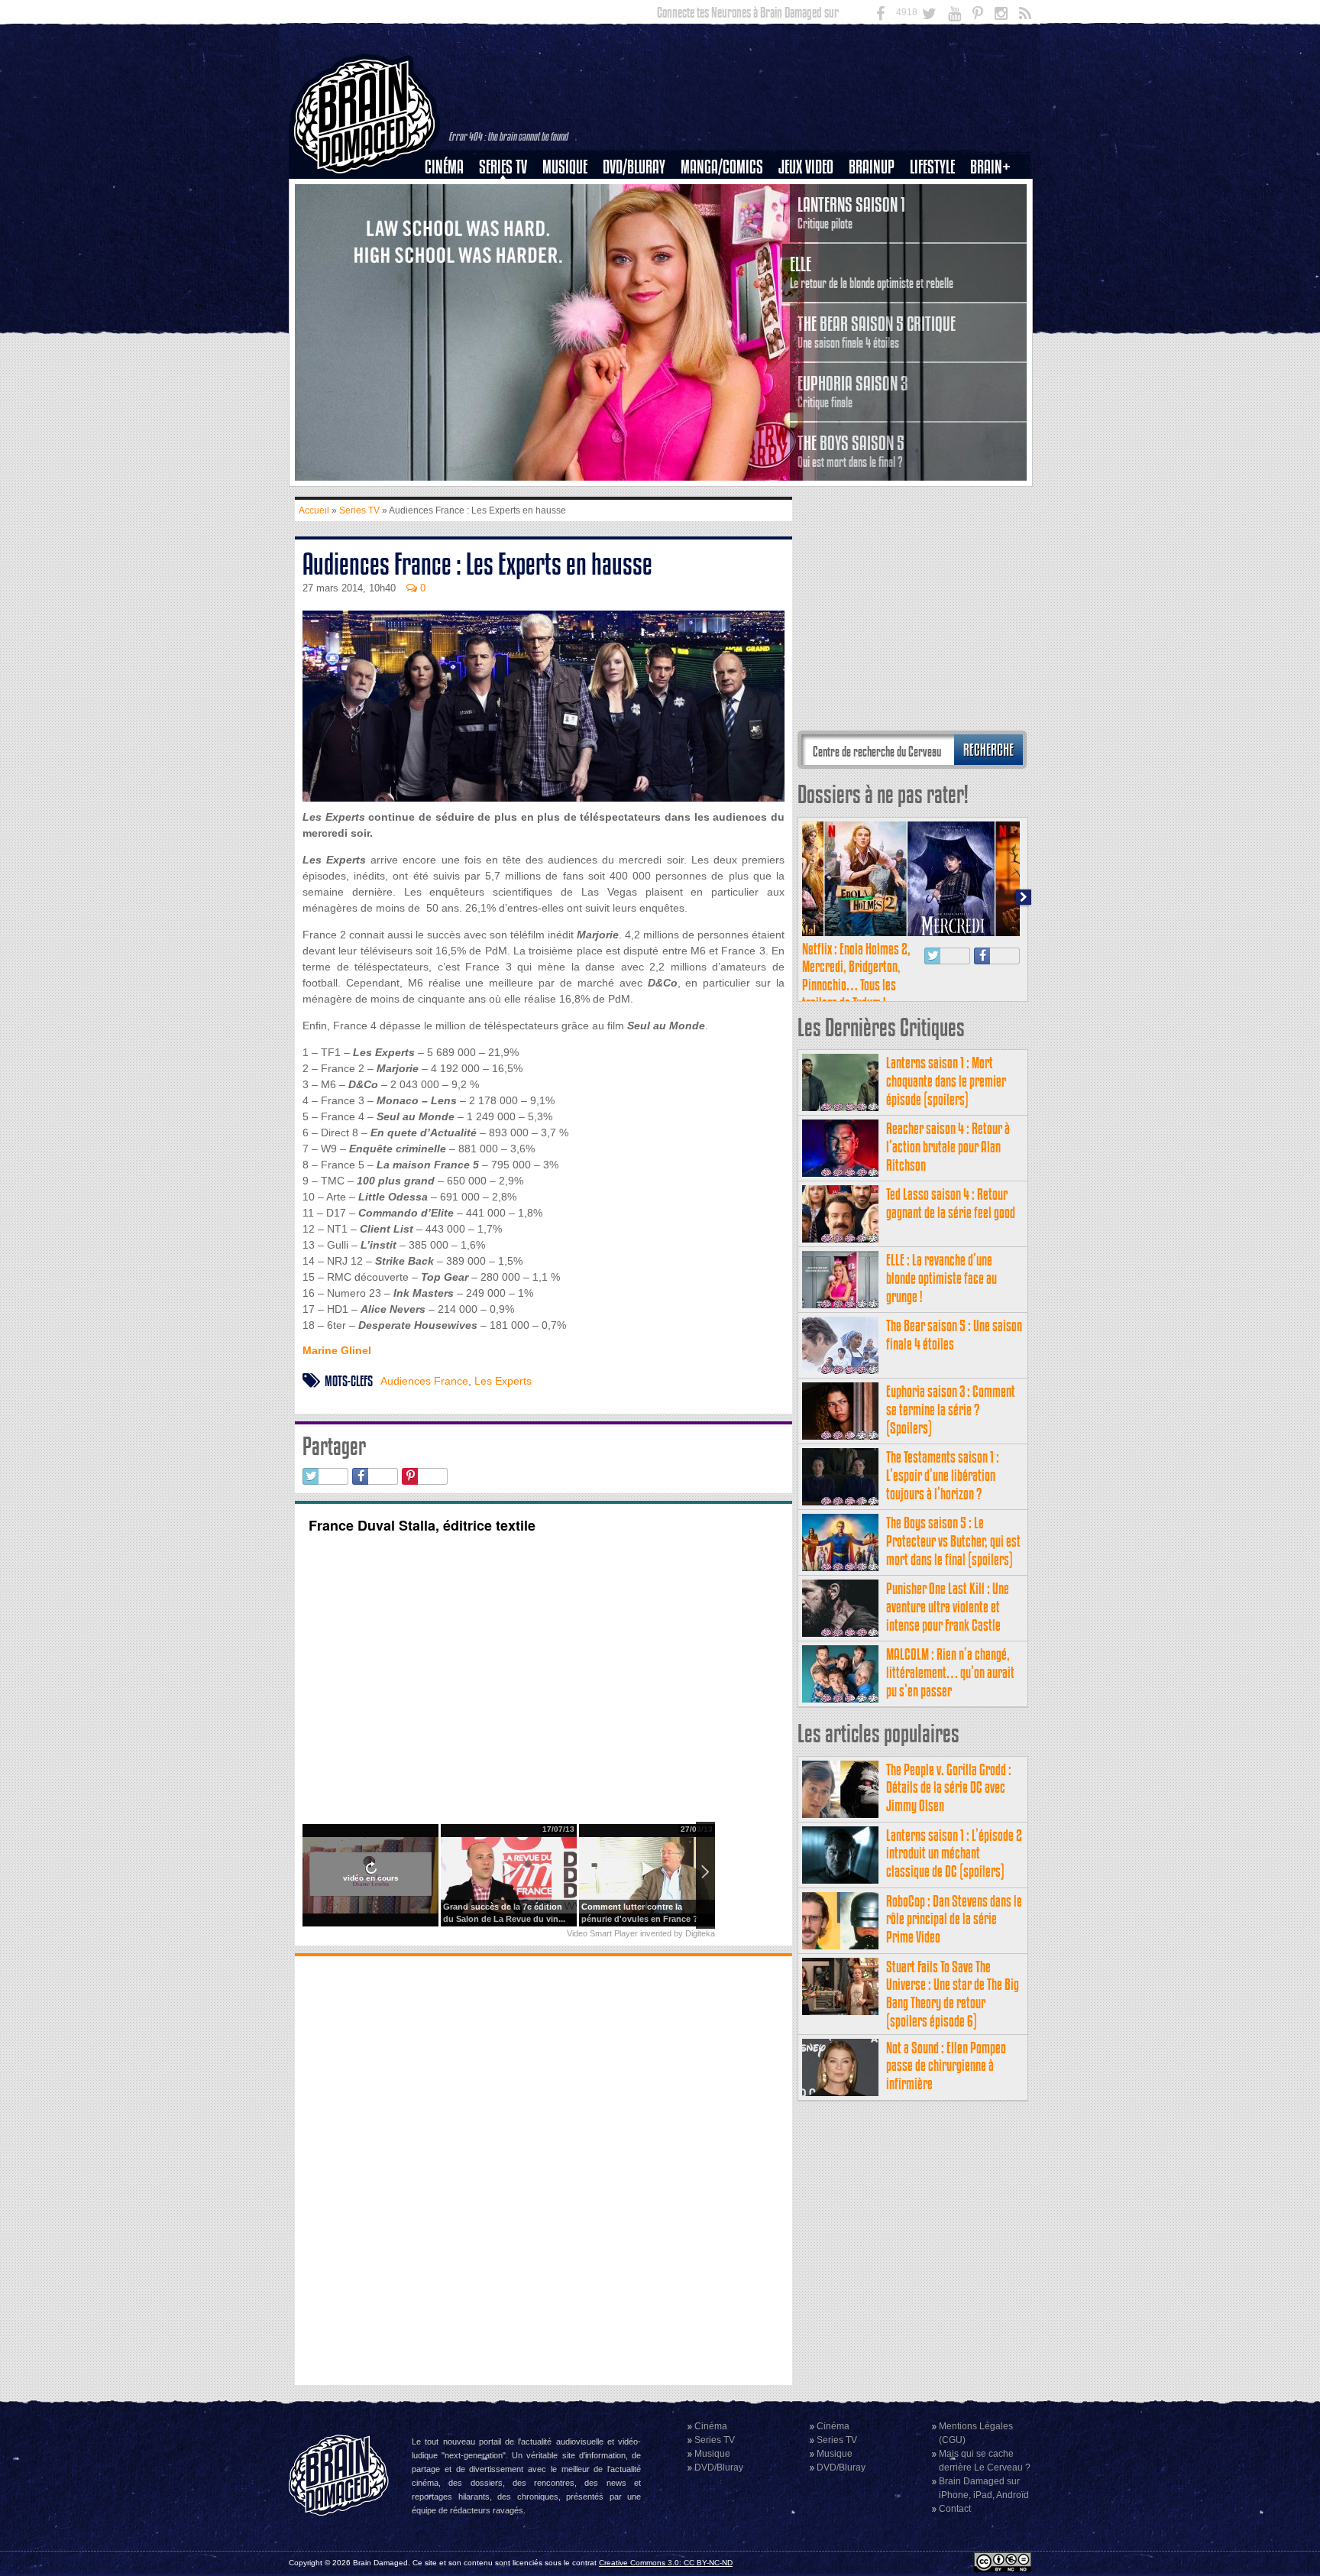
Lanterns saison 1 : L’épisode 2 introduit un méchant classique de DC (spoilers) (954, 1853)
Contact (955, 2509)
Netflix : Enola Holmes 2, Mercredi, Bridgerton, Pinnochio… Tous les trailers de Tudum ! (856, 976)
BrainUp (872, 167)
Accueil (314, 510)
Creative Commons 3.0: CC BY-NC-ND (666, 2563)
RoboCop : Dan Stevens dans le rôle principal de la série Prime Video (954, 1919)
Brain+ (990, 167)
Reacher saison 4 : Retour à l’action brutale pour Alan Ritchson (948, 1147)
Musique (565, 167)
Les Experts (503, 1381)
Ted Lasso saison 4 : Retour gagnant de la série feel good (951, 1203)
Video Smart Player (602, 1933)
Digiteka (700, 1933)
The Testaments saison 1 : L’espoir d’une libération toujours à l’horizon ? (943, 1475)
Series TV (503, 167)
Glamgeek (937, 219)
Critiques (451, 193)
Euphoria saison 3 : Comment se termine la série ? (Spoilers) (951, 1410)
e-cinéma (451, 245)
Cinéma (444, 167)
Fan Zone (995, 193)
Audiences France (424, 1381)
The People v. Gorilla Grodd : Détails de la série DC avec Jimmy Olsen (949, 1788)
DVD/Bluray (634, 167)
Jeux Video (806, 167)
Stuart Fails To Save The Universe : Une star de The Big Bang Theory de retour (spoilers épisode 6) (953, 1994)
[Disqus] (544, 2169)
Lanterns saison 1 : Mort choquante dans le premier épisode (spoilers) (946, 1081)
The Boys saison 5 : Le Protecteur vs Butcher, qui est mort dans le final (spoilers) (953, 1541)
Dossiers (450, 219)
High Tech (937, 245)
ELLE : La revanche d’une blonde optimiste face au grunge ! (941, 1278)
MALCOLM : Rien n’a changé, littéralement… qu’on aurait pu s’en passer (950, 1672)
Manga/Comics (722, 167)
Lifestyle (932, 167)
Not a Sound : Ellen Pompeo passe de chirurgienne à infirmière (946, 2066)
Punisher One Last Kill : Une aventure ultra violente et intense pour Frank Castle (948, 1607)
